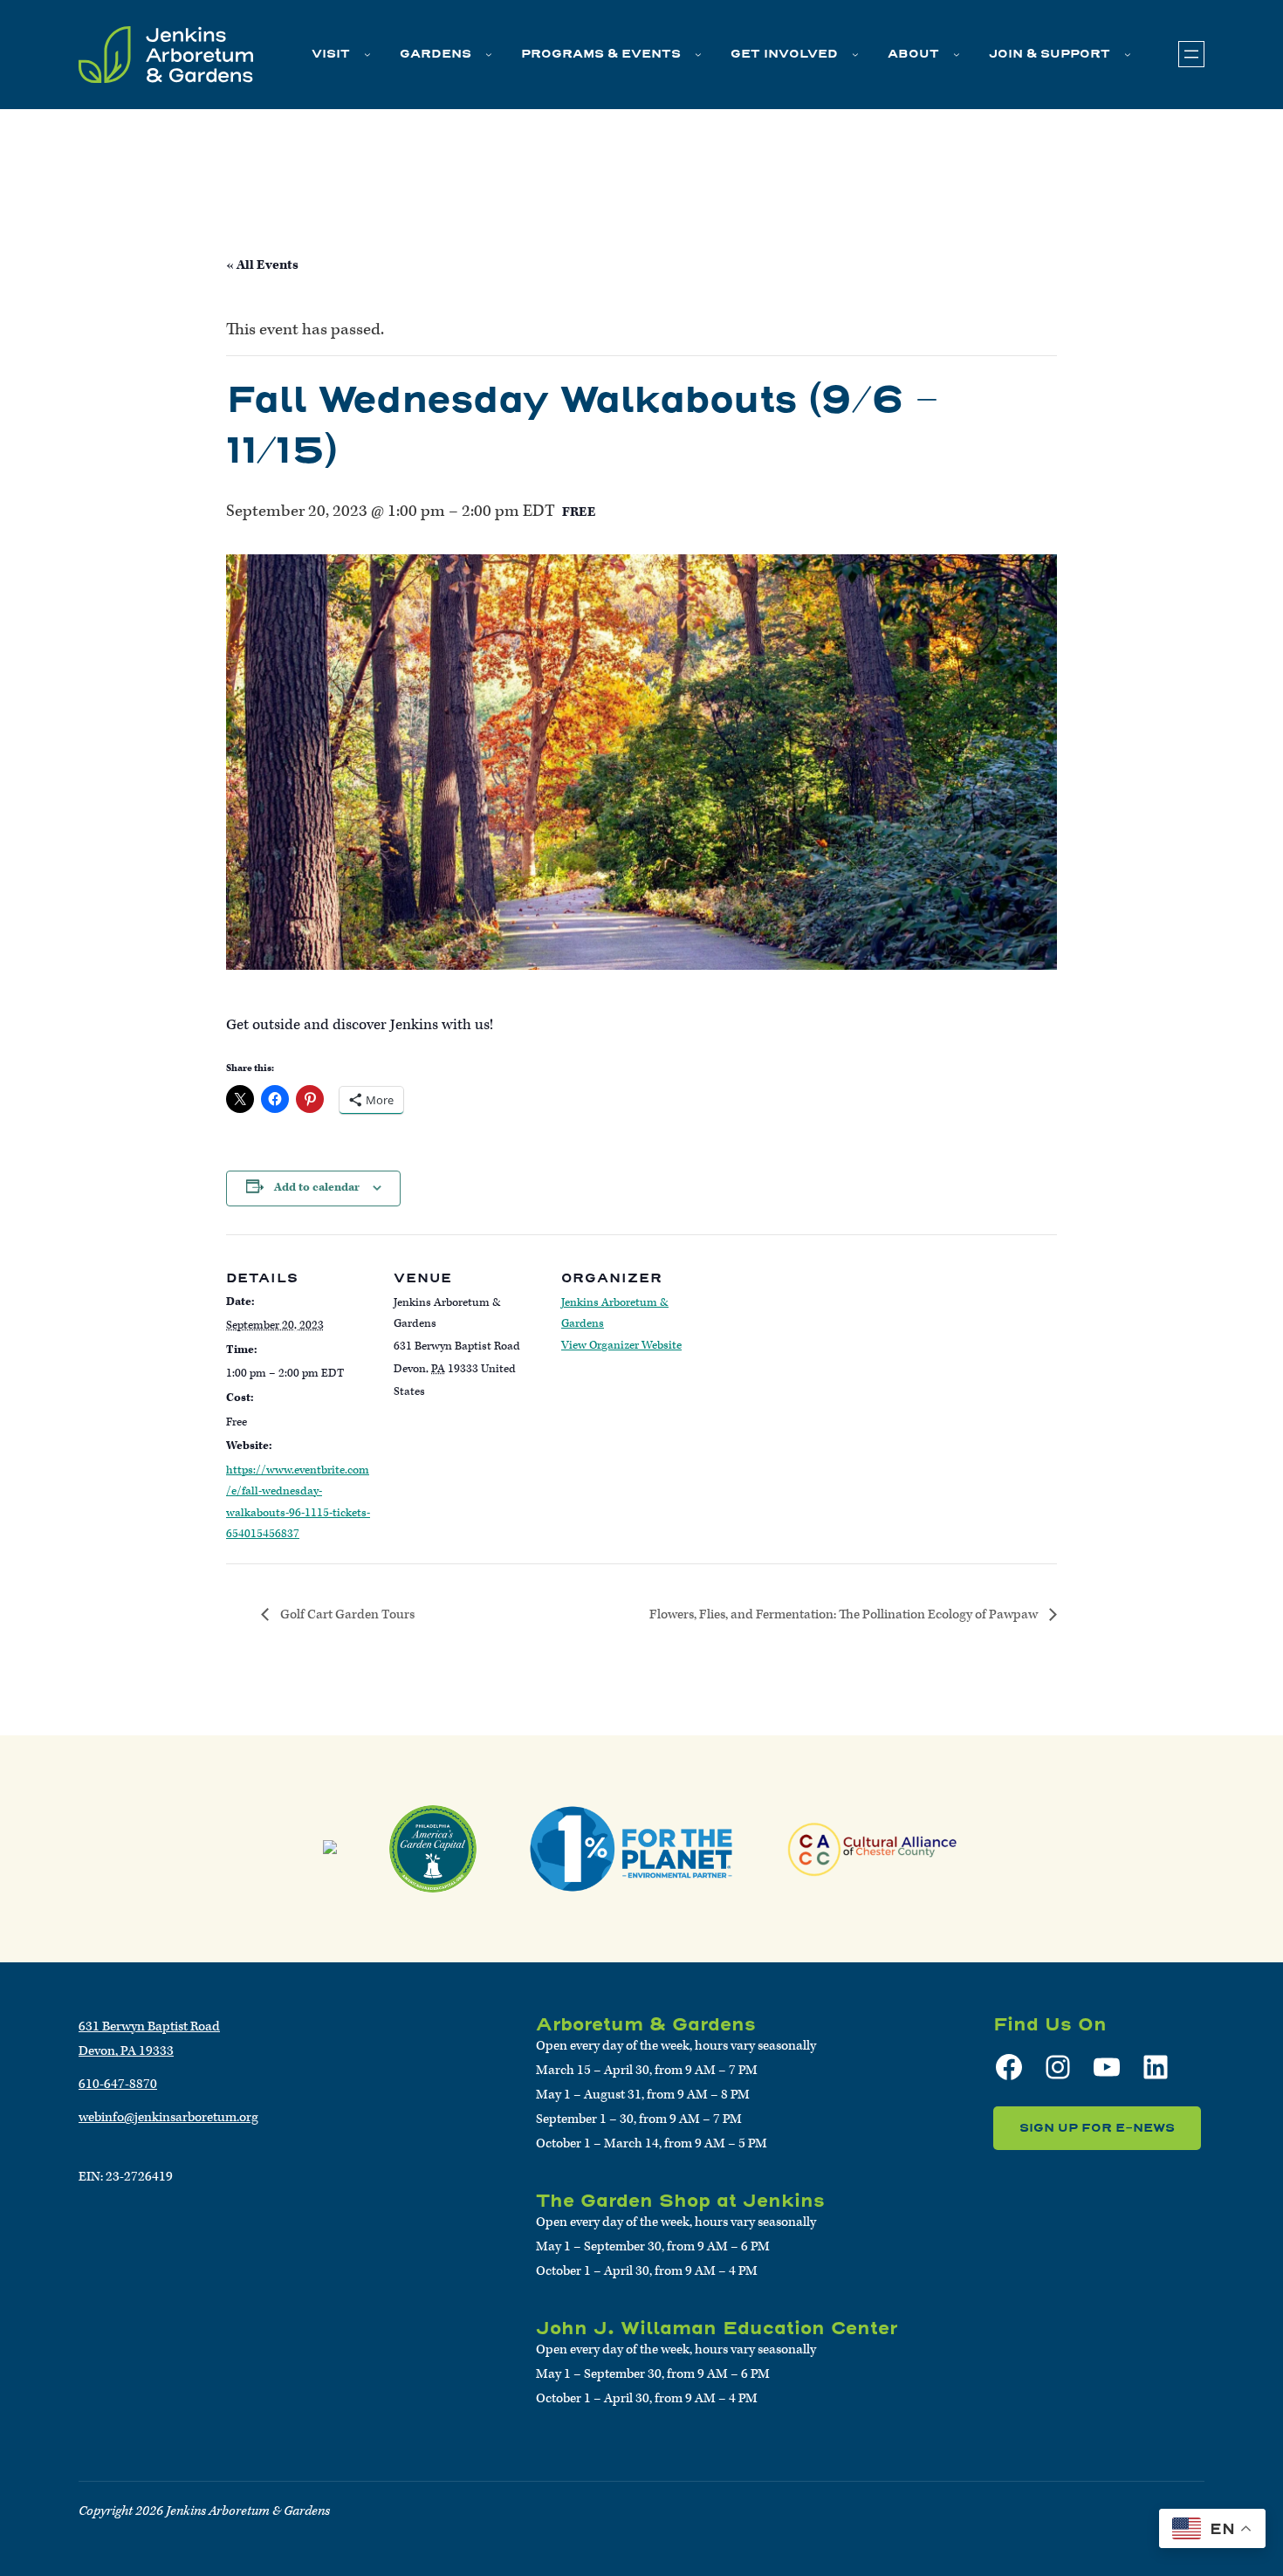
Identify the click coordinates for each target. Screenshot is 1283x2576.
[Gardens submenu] (489, 54)
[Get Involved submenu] (855, 54)
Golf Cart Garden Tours (346, 1614)
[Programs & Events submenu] (698, 54)
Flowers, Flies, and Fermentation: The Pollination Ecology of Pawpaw (845, 1614)
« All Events (262, 265)
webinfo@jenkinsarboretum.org (168, 2117)
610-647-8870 (118, 2084)
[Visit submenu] (367, 54)
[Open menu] (1191, 54)
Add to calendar (317, 1188)
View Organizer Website (621, 1346)
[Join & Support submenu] (1128, 54)
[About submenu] (957, 54)
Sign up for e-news (1097, 2128)
